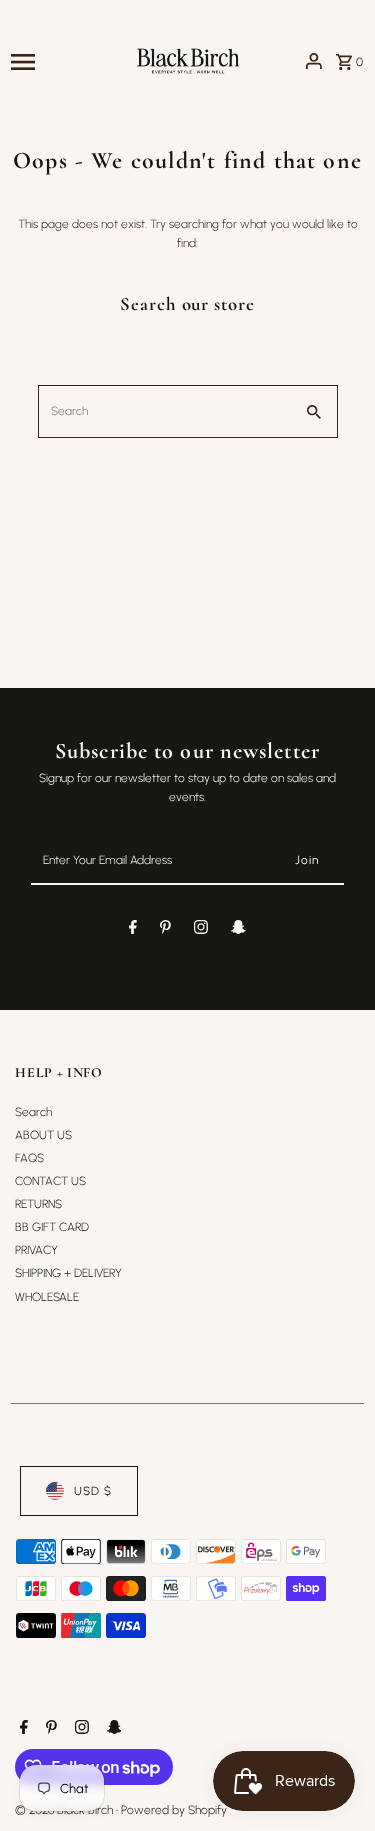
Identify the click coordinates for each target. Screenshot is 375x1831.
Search (33, 1112)
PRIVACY (36, 1250)
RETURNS (38, 1204)
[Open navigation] (65, 61)
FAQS (29, 1158)
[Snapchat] (238, 930)
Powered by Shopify (174, 1810)
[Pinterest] (165, 930)
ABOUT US (43, 1135)
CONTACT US (50, 1181)
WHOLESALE (47, 1297)
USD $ (93, 1491)
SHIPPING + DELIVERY (68, 1273)
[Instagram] (201, 930)
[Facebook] (133, 930)
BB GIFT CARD (52, 1227)
